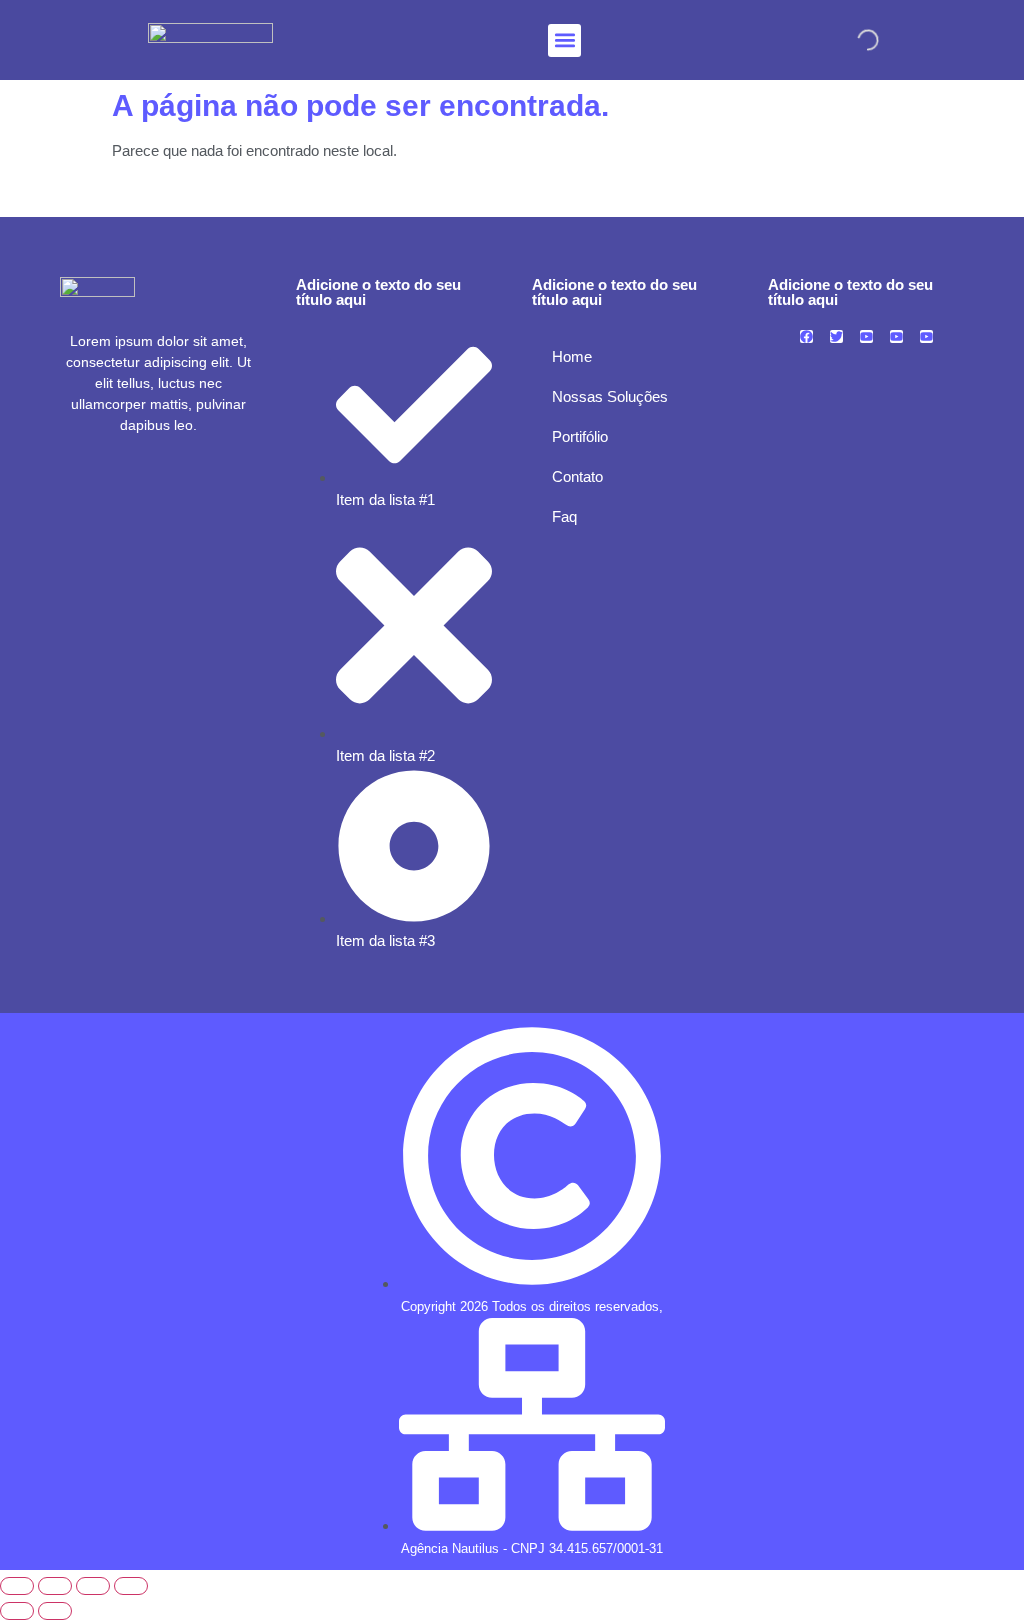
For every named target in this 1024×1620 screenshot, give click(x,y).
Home (572, 356)
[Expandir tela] (55, 1586)
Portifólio (580, 436)
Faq (564, 516)
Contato (577, 476)
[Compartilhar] (93, 1586)
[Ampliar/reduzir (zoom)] (17, 1586)
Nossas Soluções (610, 396)
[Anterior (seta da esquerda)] (17, 1611)
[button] (564, 40)
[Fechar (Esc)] (131, 1586)
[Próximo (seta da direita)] (55, 1611)
